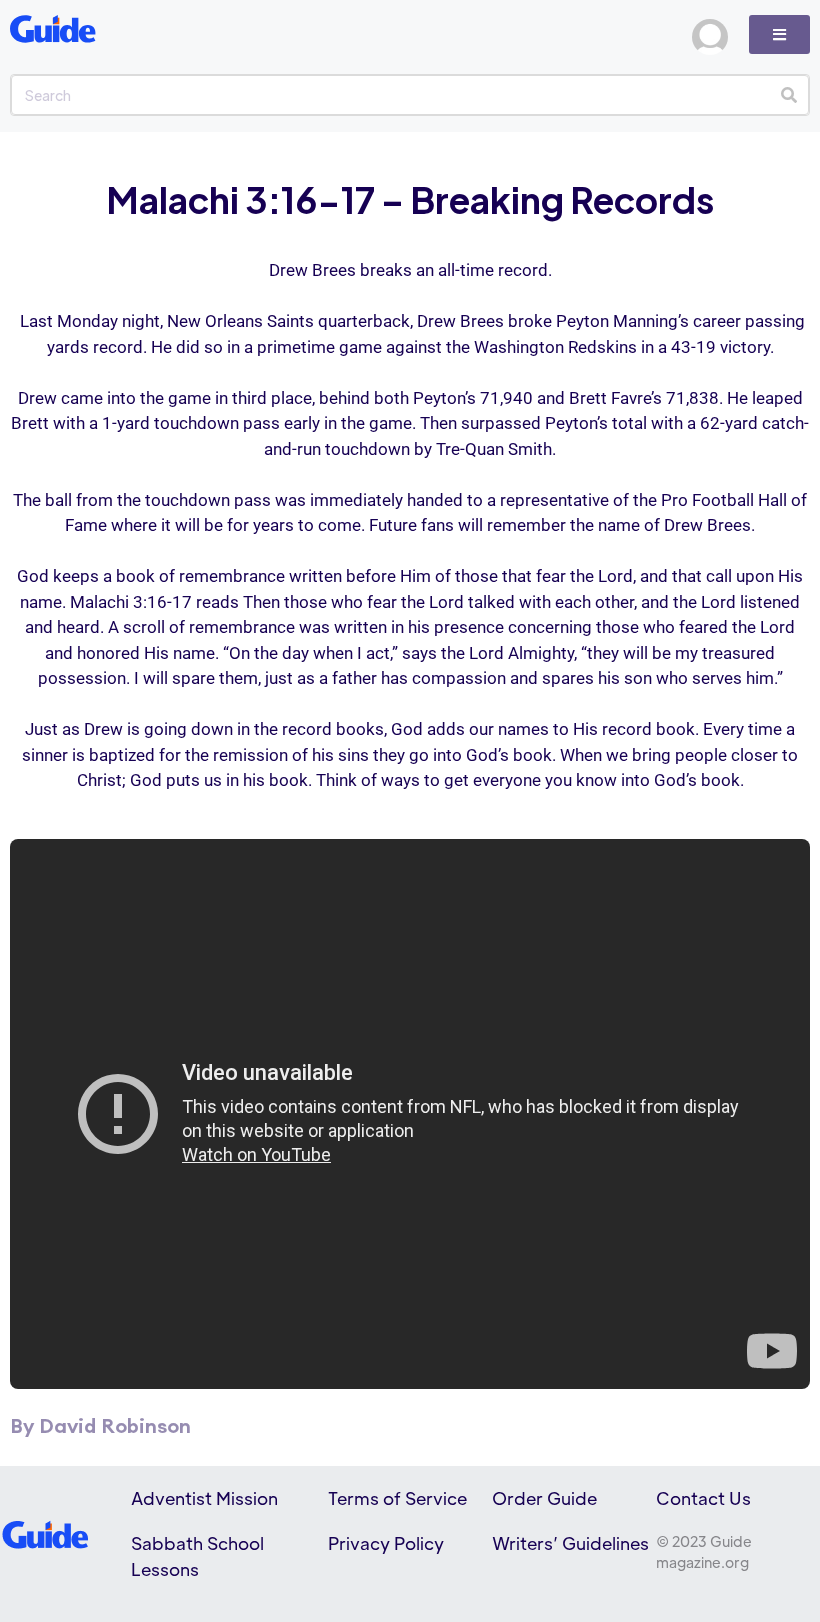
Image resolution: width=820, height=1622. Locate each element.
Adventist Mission (204, 1498)
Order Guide (544, 1498)
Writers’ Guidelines (570, 1543)
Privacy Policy (386, 1543)
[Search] (788, 95)
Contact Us (703, 1498)
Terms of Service (397, 1498)
